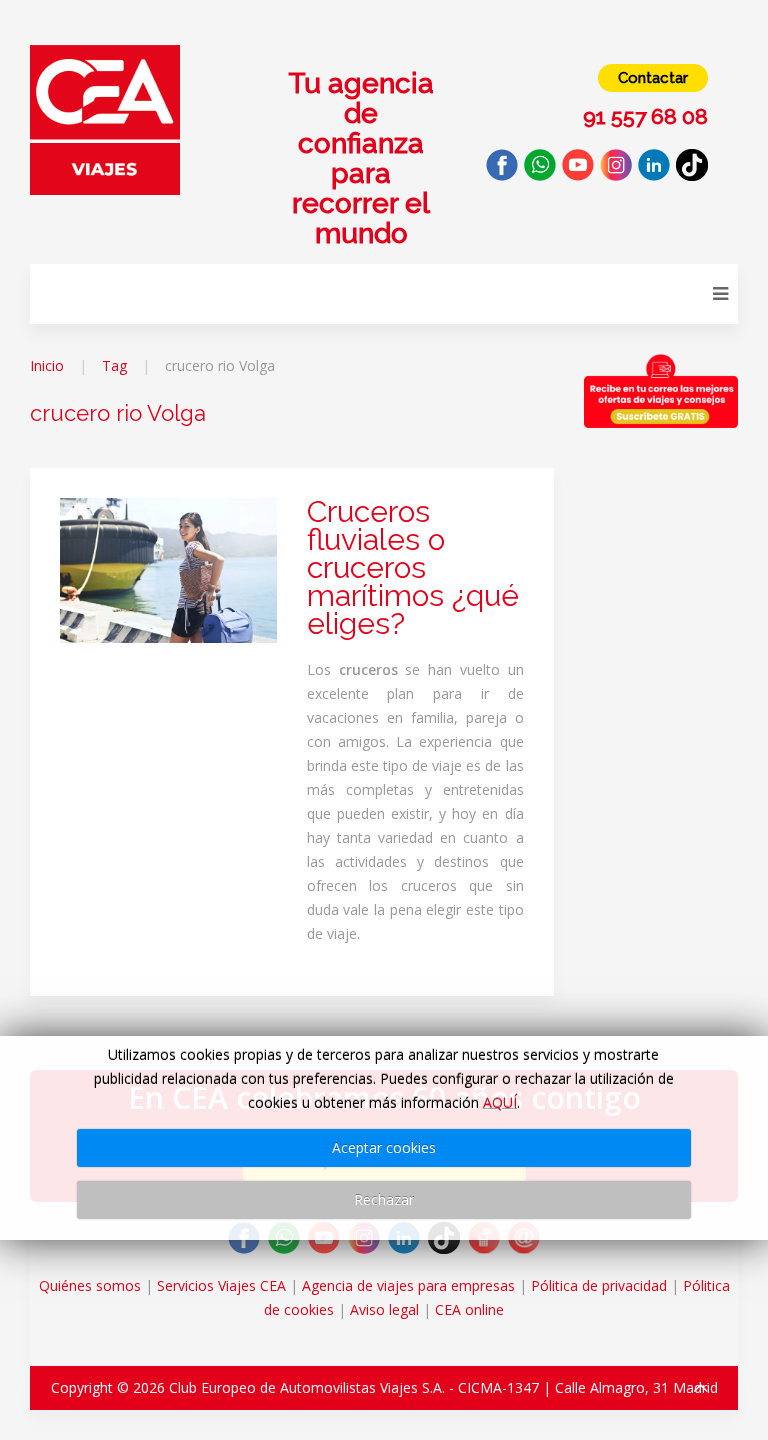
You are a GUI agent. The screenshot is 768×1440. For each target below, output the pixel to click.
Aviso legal (384, 1309)
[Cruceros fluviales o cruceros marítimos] (168, 568)
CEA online (469, 1309)
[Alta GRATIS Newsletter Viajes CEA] (661, 391)
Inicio (47, 365)
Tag (114, 365)
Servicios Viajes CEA (221, 1285)
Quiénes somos (90, 1285)
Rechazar (384, 1199)
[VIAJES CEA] (105, 118)
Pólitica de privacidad (599, 1285)
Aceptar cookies (384, 1147)
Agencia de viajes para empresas (408, 1285)
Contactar (653, 78)
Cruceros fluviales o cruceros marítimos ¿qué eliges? (413, 567)
